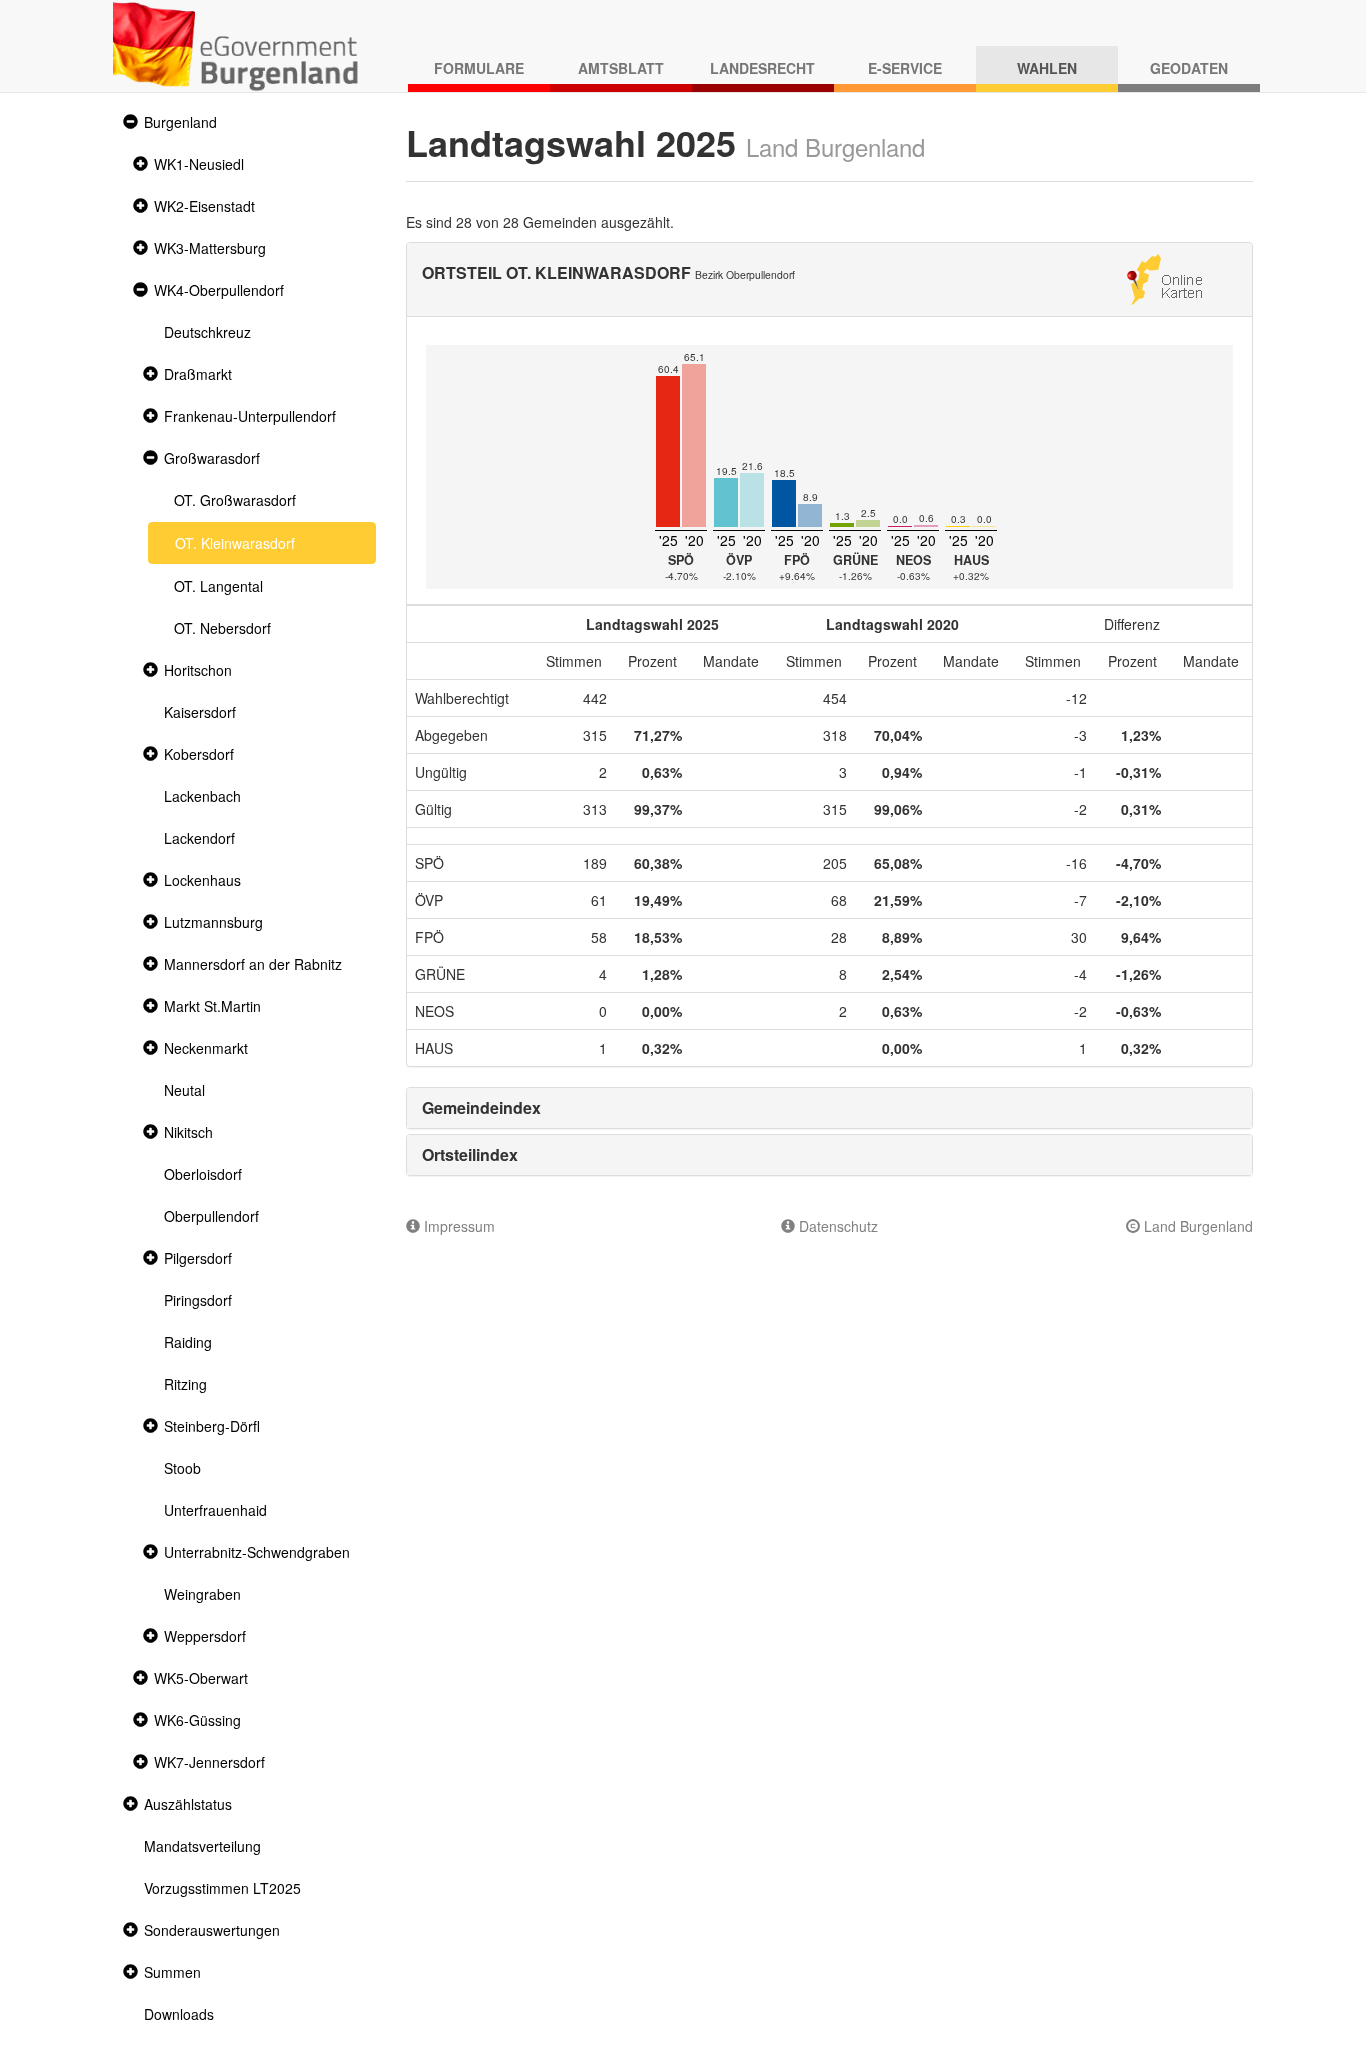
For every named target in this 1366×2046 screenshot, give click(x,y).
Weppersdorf (205, 1636)
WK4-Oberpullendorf (219, 290)
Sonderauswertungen (212, 1930)
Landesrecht (762, 68)
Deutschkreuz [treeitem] (207, 332)
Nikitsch (188, 1132)
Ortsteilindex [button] (470, 1154)
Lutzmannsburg (213, 922)
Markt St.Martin (212, 1006)
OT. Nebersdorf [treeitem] (222, 628)
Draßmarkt (198, 374)
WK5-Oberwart (201, 1678)
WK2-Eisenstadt (204, 206)
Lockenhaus (202, 880)
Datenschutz (836, 1226)
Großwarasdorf (212, 458)
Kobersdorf (199, 754)
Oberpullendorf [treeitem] (211, 1216)
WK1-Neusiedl (199, 164)
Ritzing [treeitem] (185, 1384)
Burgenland (180, 122)
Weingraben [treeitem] (202, 1594)
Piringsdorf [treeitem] (198, 1300)
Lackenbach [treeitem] (202, 796)
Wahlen (1047, 68)
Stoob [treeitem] (182, 1468)
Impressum (457, 1226)
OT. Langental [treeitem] (218, 586)
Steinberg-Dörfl (212, 1426)
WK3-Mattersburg (210, 248)
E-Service (905, 68)
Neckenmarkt (206, 1048)
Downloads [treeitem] (179, 2014)
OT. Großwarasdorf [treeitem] (235, 500)
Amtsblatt (621, 68)
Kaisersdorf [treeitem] (200, 712)
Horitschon (198, 670)
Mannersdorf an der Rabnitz (253, 964)
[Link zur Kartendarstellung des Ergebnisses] (1164, 277)
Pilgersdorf (198, 1258)
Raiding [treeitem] (188, 1342)
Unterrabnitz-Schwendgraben (257, 1552)
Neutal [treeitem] (184, 1090)
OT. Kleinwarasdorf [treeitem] (235, 543)
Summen (172, 1972)
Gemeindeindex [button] (481, 1107)
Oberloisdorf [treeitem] (203, 1174)
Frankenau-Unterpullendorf (250, 416)
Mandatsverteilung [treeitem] (202, 1846)
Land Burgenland (1196, 1226)
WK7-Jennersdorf (209, 1762)
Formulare (479, 68)
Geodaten (1189, 68)
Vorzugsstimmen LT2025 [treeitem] (222, 1888)
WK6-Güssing (197, 1720)
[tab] (830, 1108)
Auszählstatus (188, 1804)
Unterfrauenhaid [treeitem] (215, 1510)
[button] (128, 122)
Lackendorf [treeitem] (199, 838)
